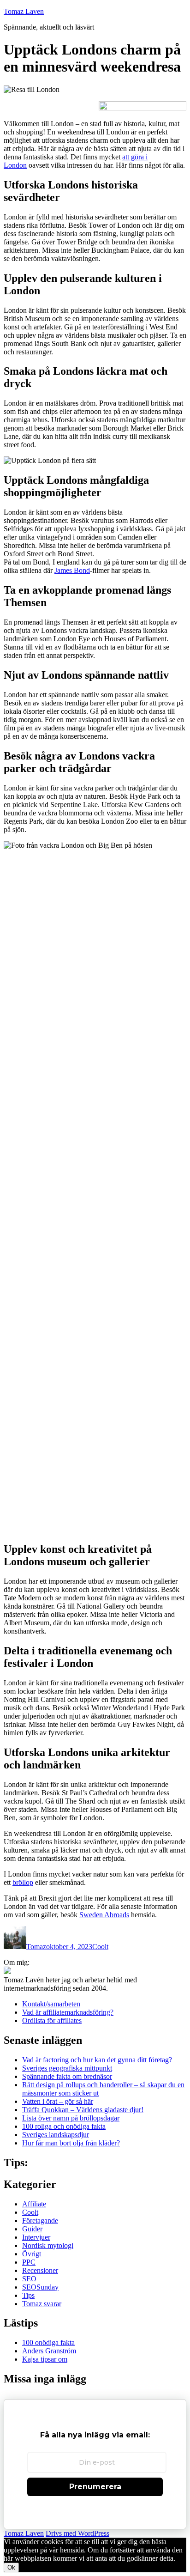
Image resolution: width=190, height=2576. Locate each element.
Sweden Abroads (104, 1915)
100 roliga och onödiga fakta (64, 2126)
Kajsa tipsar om (45, 2359)
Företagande (40, 2221)
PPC (29, 2262)
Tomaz (36, 1947)
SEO (29, 2279)
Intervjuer (36, 2237)
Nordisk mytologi (48, 2245)
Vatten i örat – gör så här (58, 2101)
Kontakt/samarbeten (51, 2004)
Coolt (100, 1947)
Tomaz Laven (24, 11)
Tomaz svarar (42, 2304)
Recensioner (40, 2270)
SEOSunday (40, 2287)
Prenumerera (95, 2487)
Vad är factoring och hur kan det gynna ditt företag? (97, 2060)
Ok (11, 2567)
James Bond (72, 570)
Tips (28, 2295)
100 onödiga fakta (48, 2342)
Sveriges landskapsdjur (56, 2135)
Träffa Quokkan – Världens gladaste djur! (83, 2110)
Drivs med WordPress (77, 2533)
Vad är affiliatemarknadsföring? (68, 2012)
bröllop (23, 1882)
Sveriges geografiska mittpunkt (67, 2068)
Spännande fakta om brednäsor (67, 2076)
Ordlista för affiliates (52, 2020)
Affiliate (34, 2204)
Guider (32, 2229)
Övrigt (32, 2254)
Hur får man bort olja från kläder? (71, 2143)
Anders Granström (49, 2351)
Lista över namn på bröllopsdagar (71, 2118)
